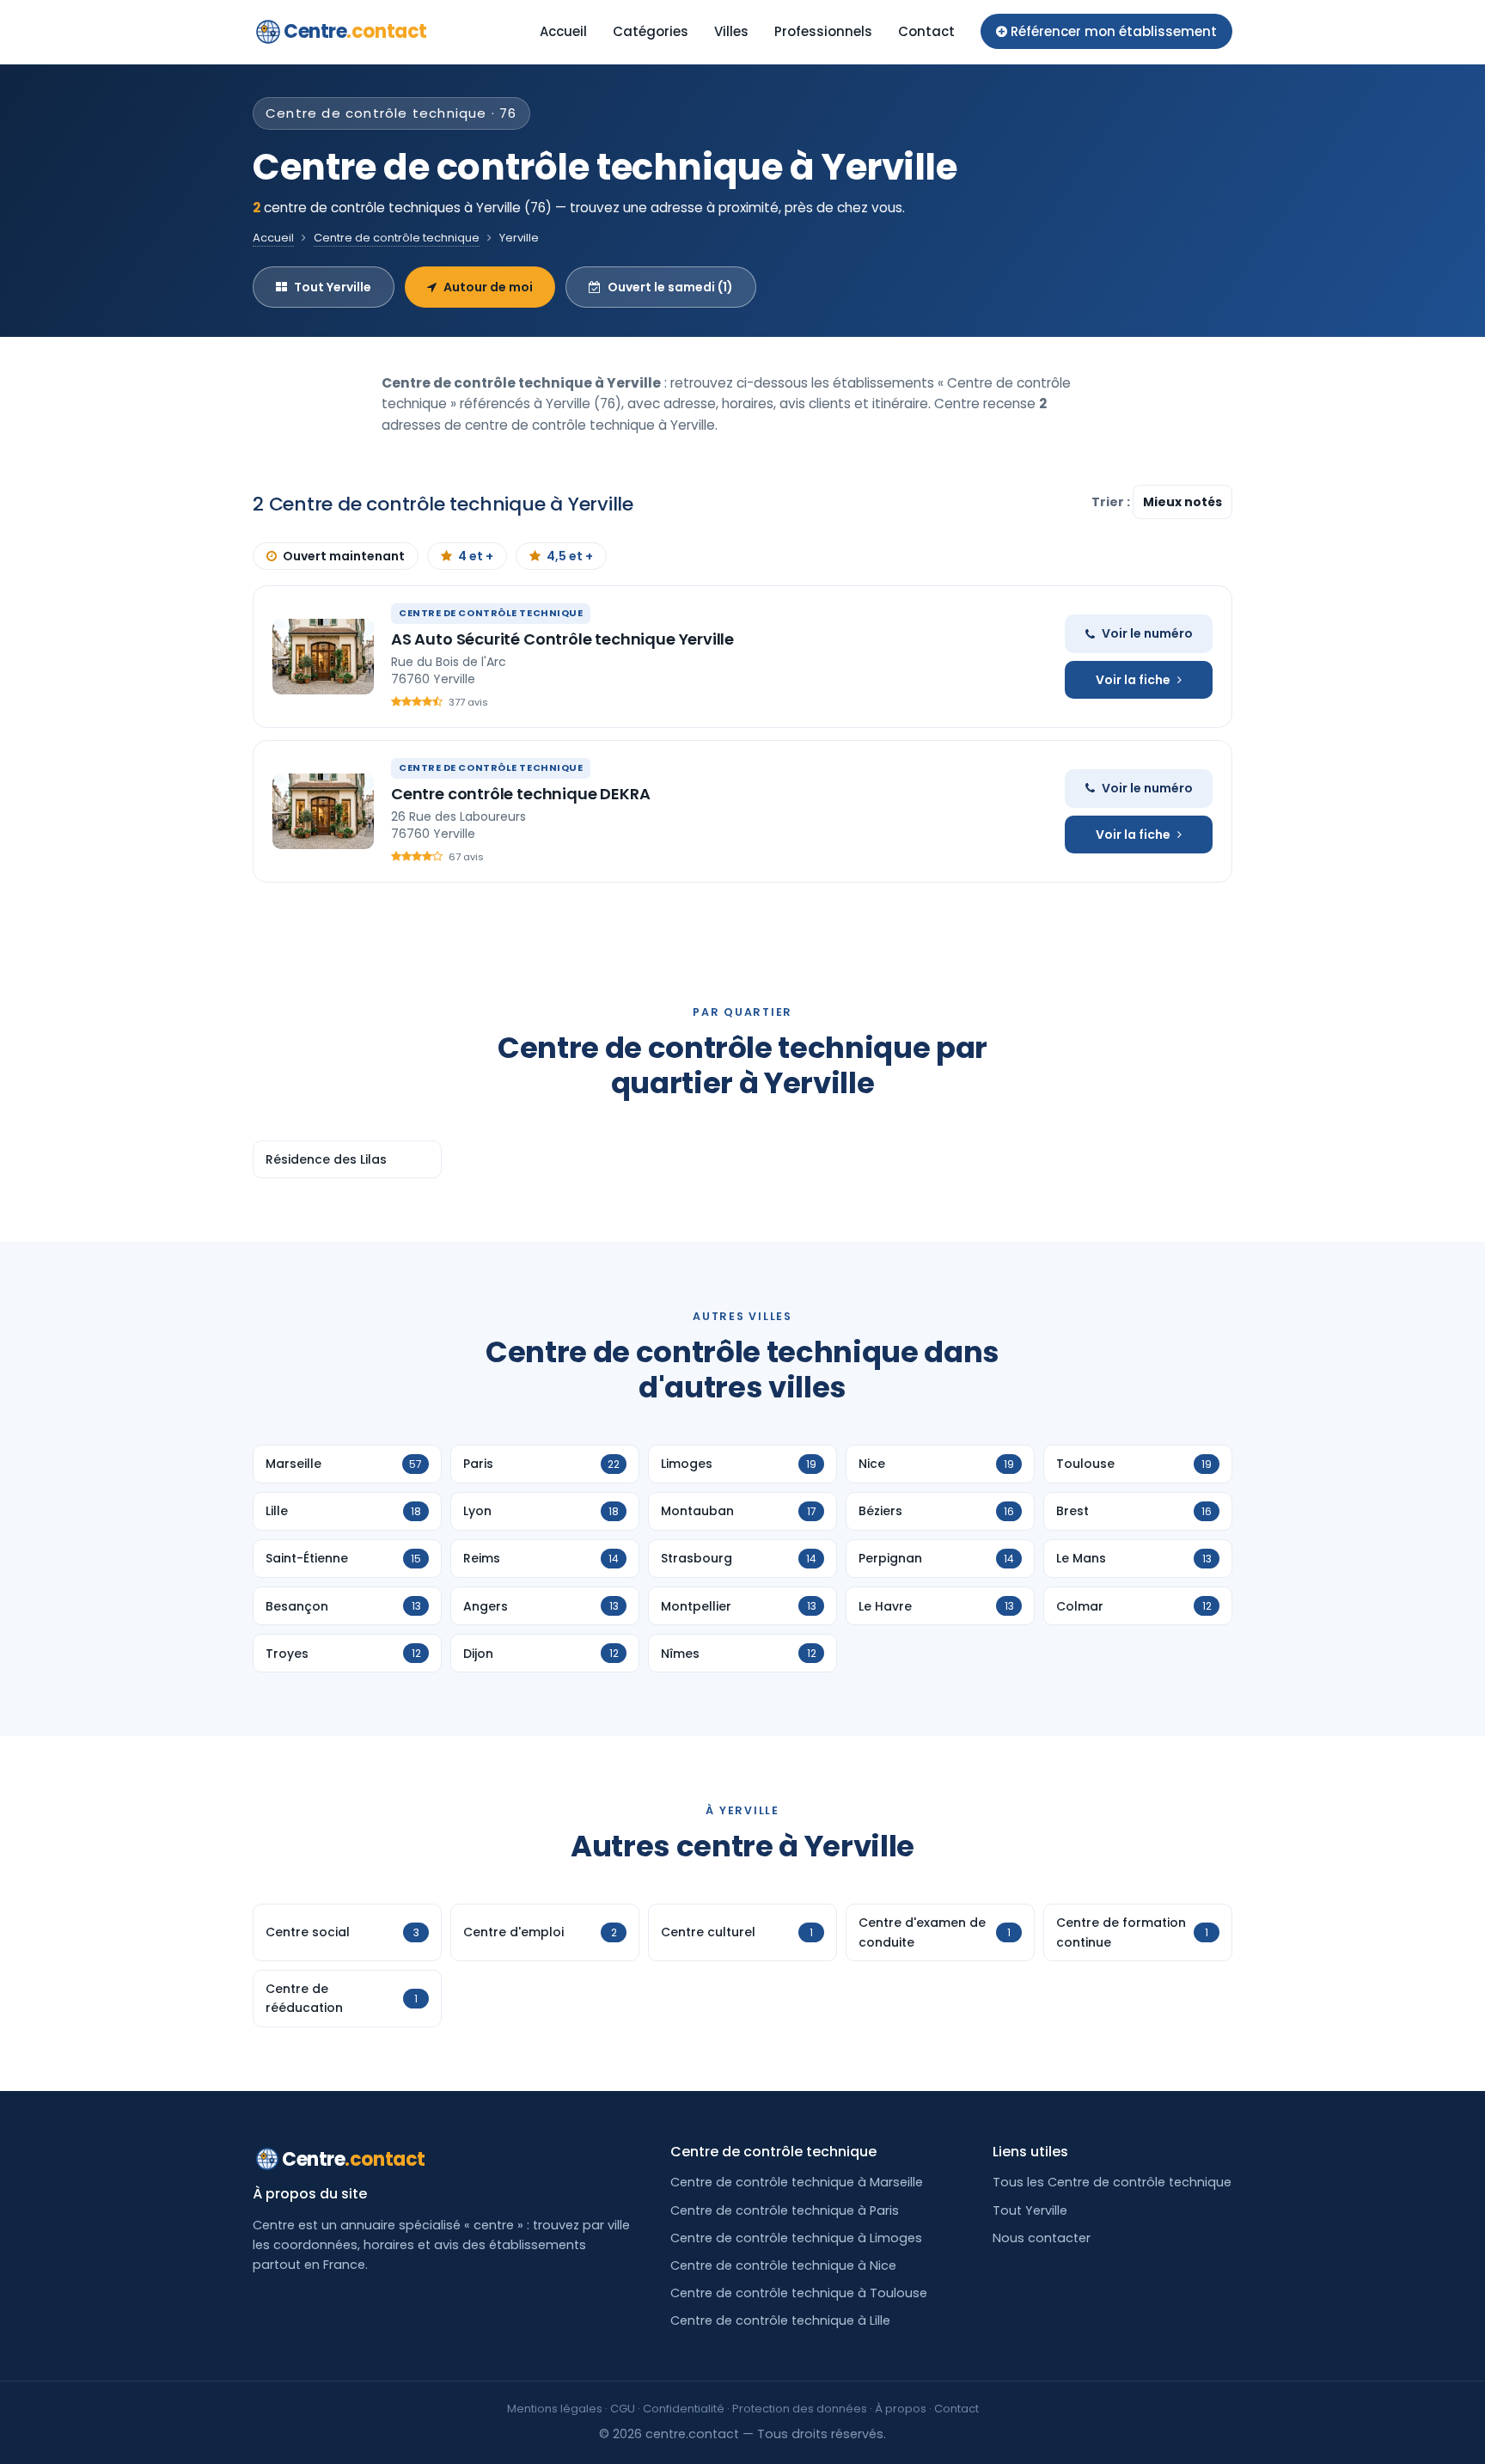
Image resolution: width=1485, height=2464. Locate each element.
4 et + (476, 556)
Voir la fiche (1133, 680)
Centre (355, 31)
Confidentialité (684, 2409)
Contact (926, 31)
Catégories (651, 31)
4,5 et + (570, 556)
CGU (623, 2409)
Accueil (563, 31)
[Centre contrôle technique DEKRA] (323, 811)
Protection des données (800, 2409)
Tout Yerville (333, 287)
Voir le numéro (1147, 633)
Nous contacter (1042, 2238)
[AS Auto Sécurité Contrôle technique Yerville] (323, 657)
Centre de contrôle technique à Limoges (796, 2238)
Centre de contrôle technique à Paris (785, 2210)
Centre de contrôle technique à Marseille (797, 2182)
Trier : (1112, 502)
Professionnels (823, 31)
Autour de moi (488, 287)
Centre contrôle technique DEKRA (520, 794)
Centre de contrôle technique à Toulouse (799, 2293)
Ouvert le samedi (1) (670, 287)
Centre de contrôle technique (397, 238)
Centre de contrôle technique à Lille (780, 2320)
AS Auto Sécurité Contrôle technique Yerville (562, 639)
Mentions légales (555, 2409)
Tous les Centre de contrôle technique (1112, 2182)
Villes (731, 31)
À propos (901, 2409)
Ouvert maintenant (344, 556)
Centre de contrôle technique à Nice (783, 2265)
